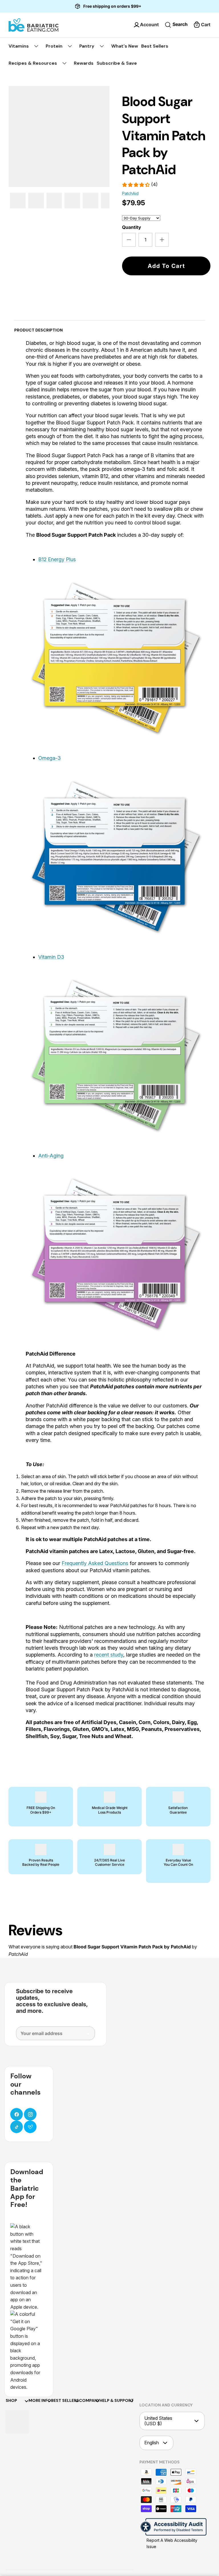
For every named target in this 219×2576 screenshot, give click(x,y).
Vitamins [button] (19, 46)
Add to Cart (166, 266)
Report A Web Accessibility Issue (172, 2543)
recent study (109, 1655)
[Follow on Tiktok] (17, 2127)
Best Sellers (155, 46)
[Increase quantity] (162, 240)
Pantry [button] (87, 46)
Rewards (84, 63)
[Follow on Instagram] (30, 2114)
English (152, 2443)
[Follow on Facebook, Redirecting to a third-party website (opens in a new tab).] (17, 2114)
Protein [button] (54, 46)
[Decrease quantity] (129, 240)
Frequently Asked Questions (95, 1563)
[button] (202, 25)
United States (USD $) (158, 2421)
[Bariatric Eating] (34, 25)
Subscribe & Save (117, 63)
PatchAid (130, 193)
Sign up (84, 2036)
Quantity (132, 227)
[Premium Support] (30, 2127)
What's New (125, 46)
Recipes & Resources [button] (33, 63)
